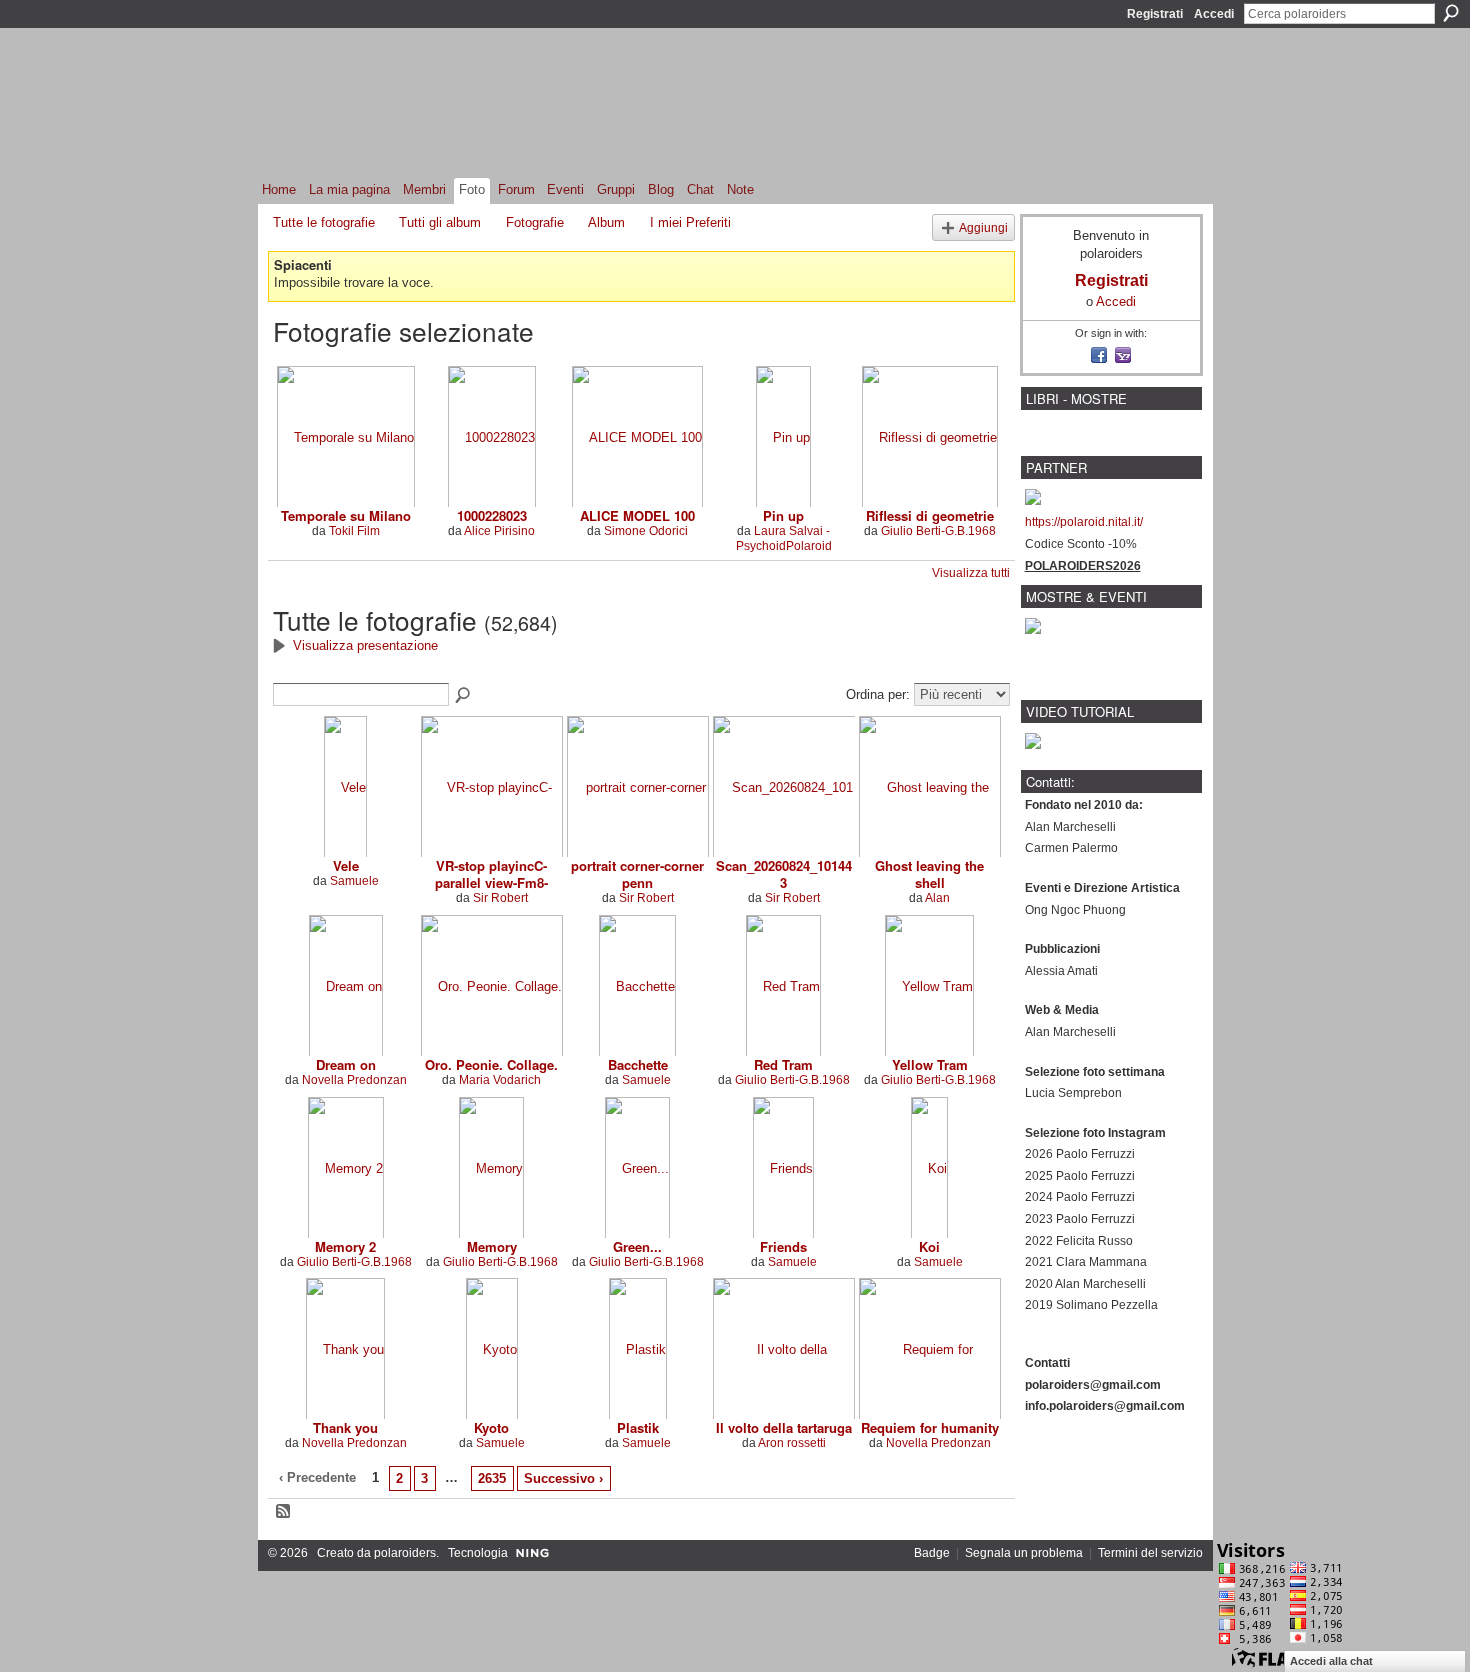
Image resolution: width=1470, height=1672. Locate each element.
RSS (284, 1512)
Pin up (783, 515)
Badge (932, 1553)
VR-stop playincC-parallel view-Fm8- (491, 874)
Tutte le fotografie (324, 222)
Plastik (638, 1427)
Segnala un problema (1024, 1553)
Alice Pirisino (499, 531)
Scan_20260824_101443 (784, 874)
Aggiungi (983, 227)
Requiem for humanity (930, 1427)
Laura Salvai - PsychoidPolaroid (784, 539)
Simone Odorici (646, 531)
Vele (346, 865)
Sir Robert (500, 898)
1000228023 (492, 515)
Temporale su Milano (346, 515)
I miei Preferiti (690, 222)
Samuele (354, 881)
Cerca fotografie (464, 696)
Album (606, 222)
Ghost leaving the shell (929, 874)
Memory (492, 1246)
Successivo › (563, 1478)
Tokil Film (354, 531)
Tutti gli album (440, 222)
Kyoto (491, 1427)
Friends (783, 1246)
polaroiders (405, 1553)
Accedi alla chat (1331, 1661)
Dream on (346, 1064)
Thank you (345, 1427)
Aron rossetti (792, 1443)
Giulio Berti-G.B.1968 (938, 531)
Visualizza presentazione (365, 645)
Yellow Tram (930, 1064)
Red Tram (783, 1064)
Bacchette (638, 1064)
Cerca (1451, 13)
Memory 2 (345, 1246)
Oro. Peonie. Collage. (491, 1064)
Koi (929, 1246)
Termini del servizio (1150, 1553)
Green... (637, 1246)
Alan (937, 898)
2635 (492, 1478)
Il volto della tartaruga (784, 1427)
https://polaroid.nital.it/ (1084, 522)
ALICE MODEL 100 (637, 515)
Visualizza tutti (971, 573)
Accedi (1214, 14)
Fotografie (535, 222)
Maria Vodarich (500, 1080)
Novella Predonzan (354, 1080)
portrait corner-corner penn (637, 874)
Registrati (1155, 14)
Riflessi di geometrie (930, 515)
